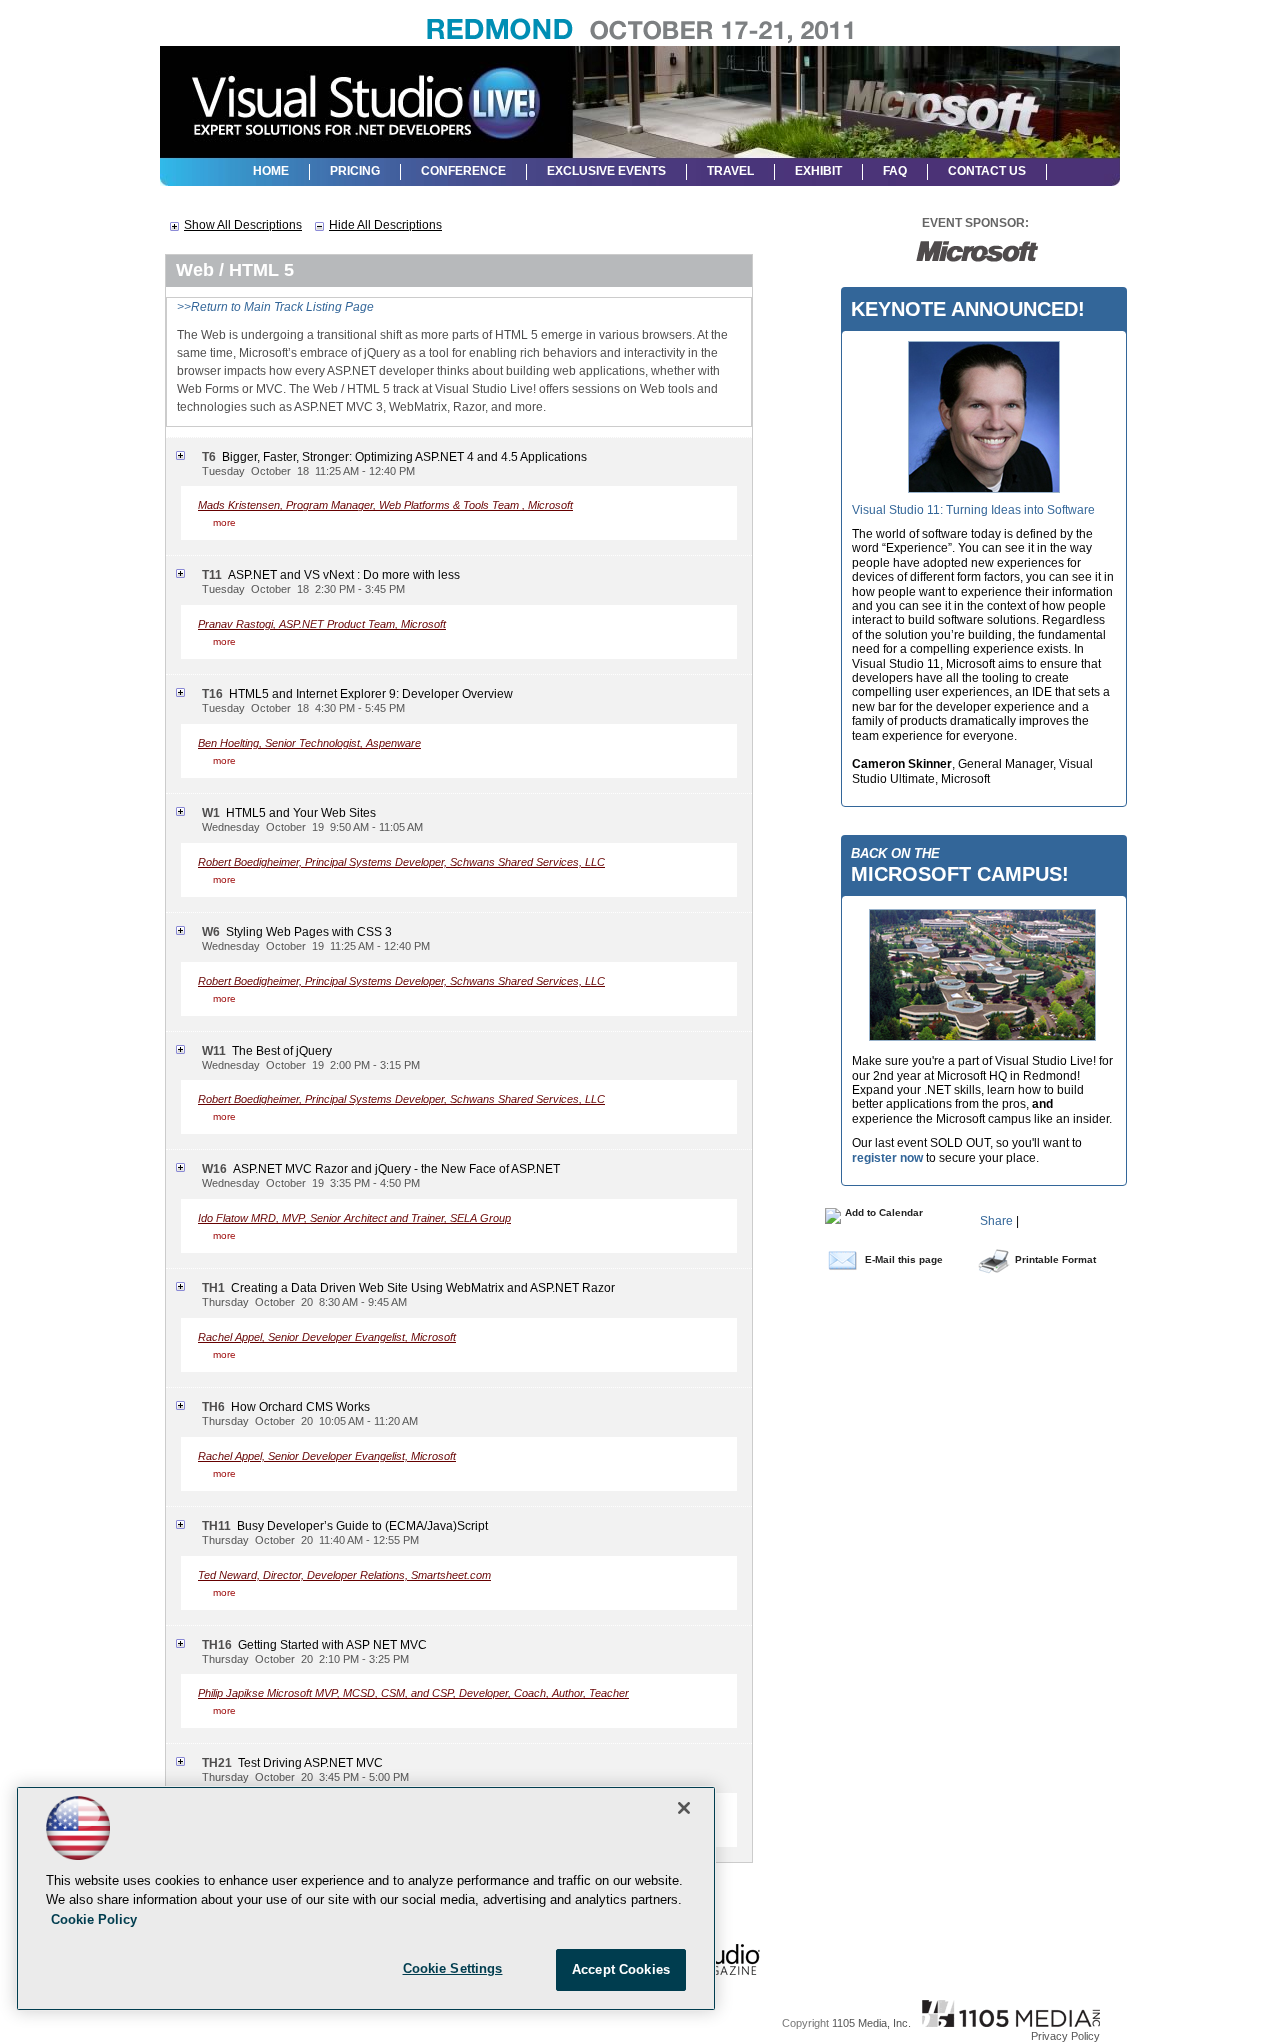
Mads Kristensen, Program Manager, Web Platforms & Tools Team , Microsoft (385, 505)
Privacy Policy (1065, 2036)
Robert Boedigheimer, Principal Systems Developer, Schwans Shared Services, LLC (401, 862)
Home (271, 171)
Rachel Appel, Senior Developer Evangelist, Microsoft (327, 1337)
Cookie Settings (453, 1968)
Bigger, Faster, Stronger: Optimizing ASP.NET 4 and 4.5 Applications (404, 457)
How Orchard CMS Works (300, 1407)
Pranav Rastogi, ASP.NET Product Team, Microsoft (322, 624)
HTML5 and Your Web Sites (301, 813)
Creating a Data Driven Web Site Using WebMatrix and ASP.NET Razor (423, 1288)
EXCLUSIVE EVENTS (606, 171)
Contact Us (987, 171)
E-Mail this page (904, 1259)
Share (996, 1221)
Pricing (355, 171)
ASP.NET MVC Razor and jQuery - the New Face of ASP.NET (396, 1169)
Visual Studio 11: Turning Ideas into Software (973, 510)
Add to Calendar (882, 1212)
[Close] (684, 1808)
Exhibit (818, 171)
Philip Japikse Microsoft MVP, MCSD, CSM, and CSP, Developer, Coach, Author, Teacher (413, 1693)
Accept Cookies (621, 1969)
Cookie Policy (94, 1919)
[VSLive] (365, 94)
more (224, 522)
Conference (463, 171)
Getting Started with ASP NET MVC (332, 1645)
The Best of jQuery (282, 1051)
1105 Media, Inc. (871, 2023)
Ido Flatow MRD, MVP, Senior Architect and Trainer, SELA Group (354, 1218)
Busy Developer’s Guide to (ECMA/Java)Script (362, 1526)
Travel (730, 171)
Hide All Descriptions (385, 225)
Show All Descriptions (243, 225)
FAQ (895, 171)
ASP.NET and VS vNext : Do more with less (344, 575)
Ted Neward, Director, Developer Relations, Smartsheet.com (344, 1575)
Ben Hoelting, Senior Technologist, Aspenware (309, 743)
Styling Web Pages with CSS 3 (309, 932)
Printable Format (1055, 1259)
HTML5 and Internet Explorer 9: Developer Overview (371, 694)
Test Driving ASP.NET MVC (310, 1763)
